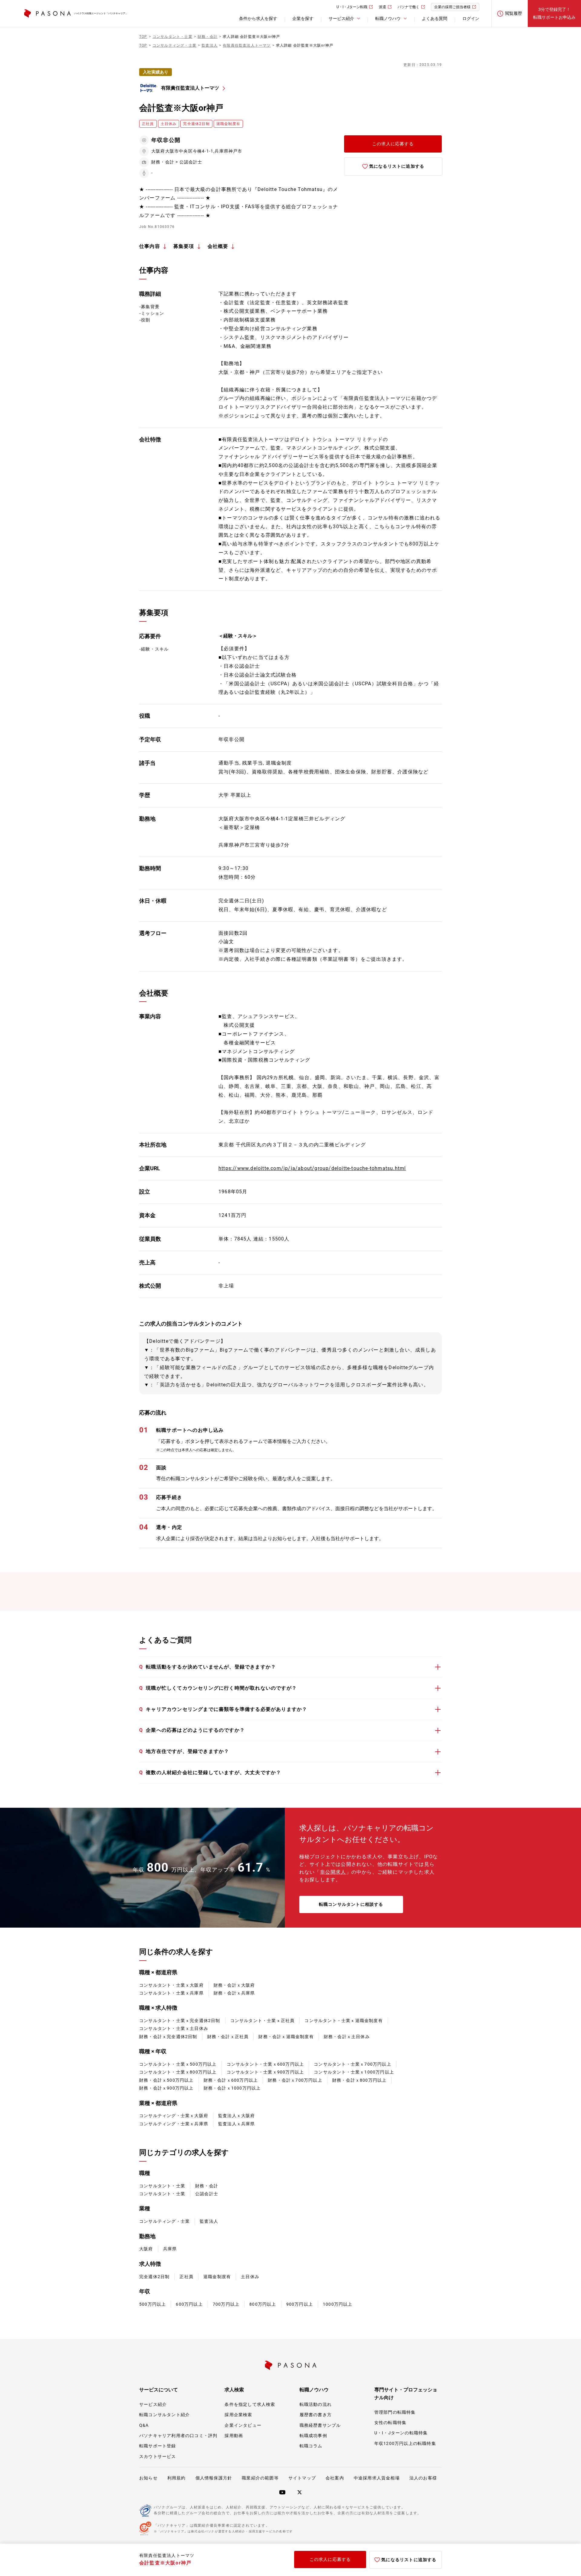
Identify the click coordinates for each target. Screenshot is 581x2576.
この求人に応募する (393, 144)
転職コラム (311, 2446)
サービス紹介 (153, 2404)
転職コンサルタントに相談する (351, 1904)
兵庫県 (170, 2249)
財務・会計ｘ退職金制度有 (286, 2037)
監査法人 (209, 2221)
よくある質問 (435, 18)
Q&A (144, 2425)
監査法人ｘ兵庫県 (237, 2124)
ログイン (471, 18)
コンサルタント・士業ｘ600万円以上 (265, 2064)
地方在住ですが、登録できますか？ (184, 1751)
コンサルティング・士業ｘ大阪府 (174, 2116)
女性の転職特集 (390, 2423)
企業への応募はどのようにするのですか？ (192, 1730)
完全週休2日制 (154, 2277)
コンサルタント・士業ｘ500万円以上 (178, 2064)
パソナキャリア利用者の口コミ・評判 (178, 2436)
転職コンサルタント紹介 (164, 2415)
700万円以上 (226, 2304)
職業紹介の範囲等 (260, 2478)
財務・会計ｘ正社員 (228, 2037)
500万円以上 (153, 2304)
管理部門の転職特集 (395, 2412)
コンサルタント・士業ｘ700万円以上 (353, 2064)
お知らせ (148, 2478)
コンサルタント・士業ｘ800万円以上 (178, 2072)
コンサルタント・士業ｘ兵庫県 (171, 1993)
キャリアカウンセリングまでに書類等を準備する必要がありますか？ (223, 1709)
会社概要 (218, 246)
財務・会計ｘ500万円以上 (166, 2080)
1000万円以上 (338, 2304)
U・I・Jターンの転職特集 (401, 2433)
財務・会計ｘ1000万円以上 (232, 2088)
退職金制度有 (217, 2277)
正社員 (186, 2277)
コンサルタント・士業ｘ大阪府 (171, 1985)
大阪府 (146, 2249)
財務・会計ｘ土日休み (347, 2037)
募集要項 (184, 246)
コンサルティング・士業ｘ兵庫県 (174, 2124)
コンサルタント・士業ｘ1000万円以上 (354, 2072)
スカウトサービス (158, 2456)
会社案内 (335, 2478)
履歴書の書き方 (316, 2415)
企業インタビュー (243, 2425)
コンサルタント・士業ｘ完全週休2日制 (180, 2021)
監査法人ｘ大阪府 (237, 2116)
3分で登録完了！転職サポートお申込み (554, 13)
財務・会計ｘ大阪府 (234, 1985)
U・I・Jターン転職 (352, 7)
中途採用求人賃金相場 (377, 2478)
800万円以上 (263, 2304)
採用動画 (234, 2436)
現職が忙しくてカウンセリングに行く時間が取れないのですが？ (218, 1688)
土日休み (250, 2277)
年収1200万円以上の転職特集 (405, 2443)
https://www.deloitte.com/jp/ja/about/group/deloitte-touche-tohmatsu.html (312, 1168)
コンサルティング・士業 (164, 2221)
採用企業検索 (238, 2415)
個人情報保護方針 (214, 2478)
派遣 (382, 7)
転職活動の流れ (316, 2404)
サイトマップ (302, 2478)
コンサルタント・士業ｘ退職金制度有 (343, 2021)
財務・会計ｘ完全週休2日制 (168, 2037)
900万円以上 (300, 2304)
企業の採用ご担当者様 (452, 7)
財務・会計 (207, 2186)
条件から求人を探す (258, 18)
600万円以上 (189, 2304)
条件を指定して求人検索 (250, 2404)
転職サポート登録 (158, 2446)
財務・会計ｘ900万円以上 (166, 2088)
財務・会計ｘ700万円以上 (295, 2080)
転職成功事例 (313, 2436)
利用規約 (177, 2478)
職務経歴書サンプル (320, 2425)
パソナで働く (409, 7)
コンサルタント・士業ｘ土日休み (174, 2028)
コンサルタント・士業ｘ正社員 (263, 2021)
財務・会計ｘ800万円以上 (359, 2080)
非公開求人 (333, 1872)
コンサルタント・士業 (162, 2186)
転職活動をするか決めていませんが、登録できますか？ (208, 1667)
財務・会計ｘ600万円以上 (231, 2080)
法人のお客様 (423, 2478)
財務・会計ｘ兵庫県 (234, 1993)
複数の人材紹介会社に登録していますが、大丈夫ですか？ (210, 1772)
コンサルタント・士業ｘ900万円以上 (265, 2072)
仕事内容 (150, 246)
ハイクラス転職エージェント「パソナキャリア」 (101, 13)
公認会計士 (207, 2194)
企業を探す (303, 18)
